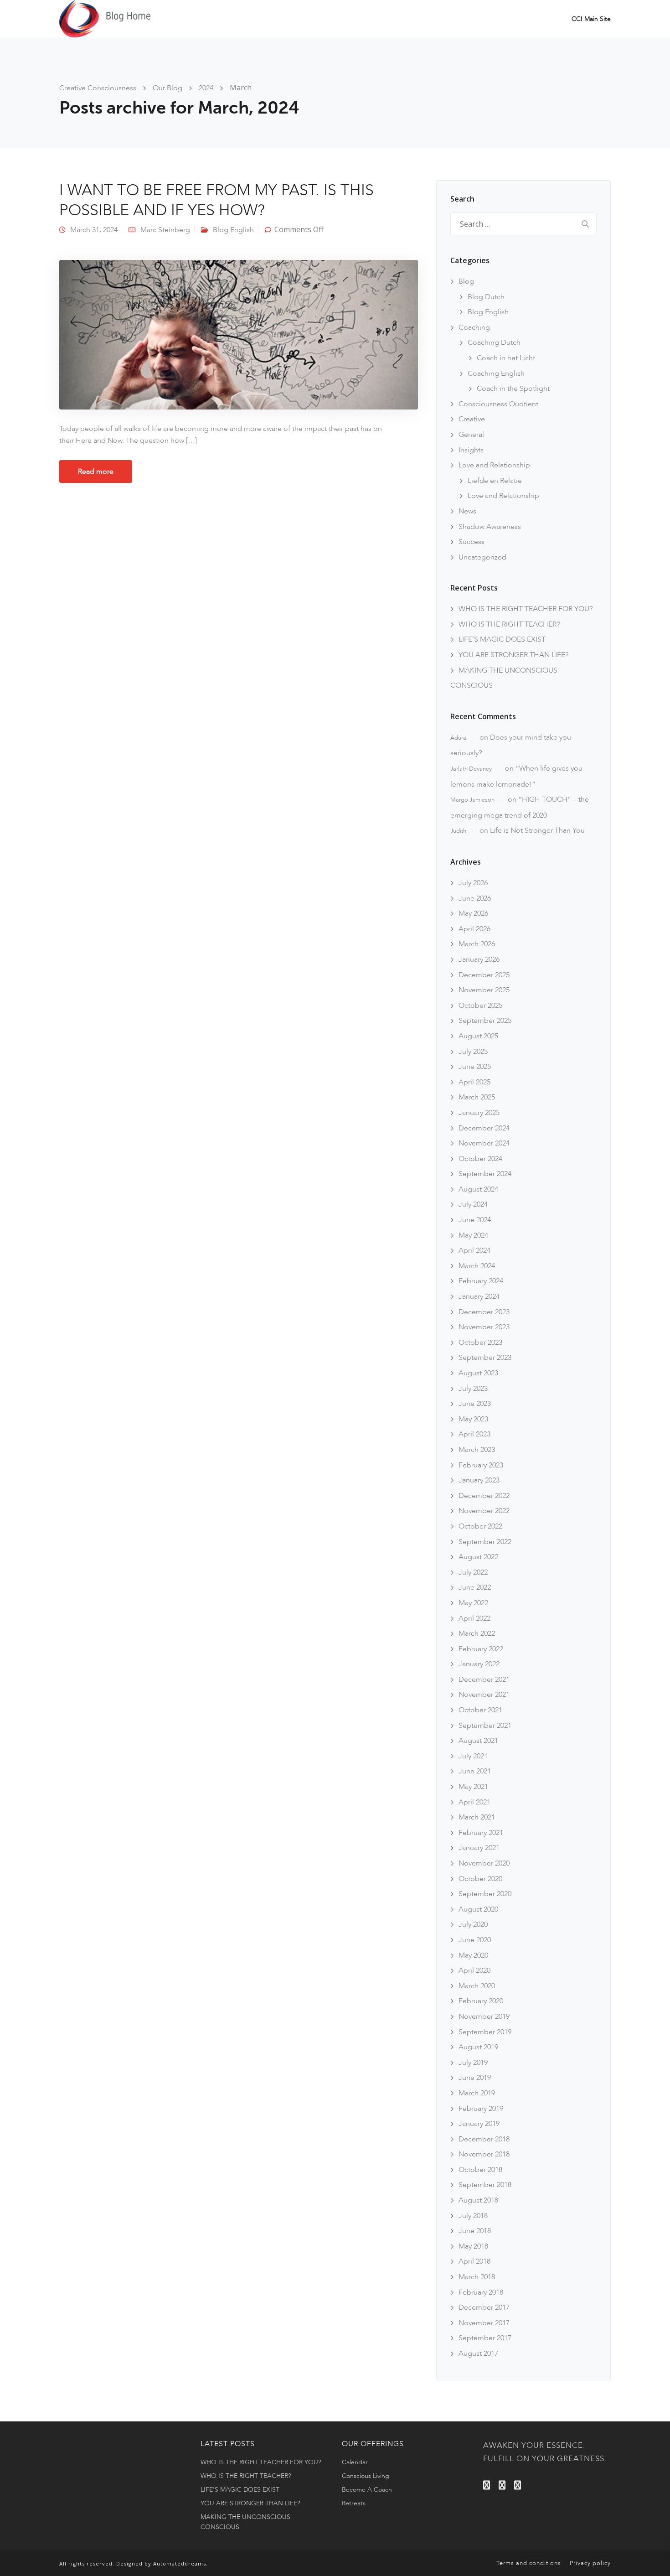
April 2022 (474, 1618)
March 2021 (477, 1817)
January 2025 (479, 1113)
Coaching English (496, 373)
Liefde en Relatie (495, 481)
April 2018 (474, 2261)
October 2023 (480, 1342)
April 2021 (474, 1802)
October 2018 (480, 2170)
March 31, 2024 (94, 230)
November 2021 (484, 1695)
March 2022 (477, 1633)
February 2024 (481, 1281)
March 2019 (477, 2093)
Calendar (355, 2462)
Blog (466, 281)
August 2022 (478, 1557)
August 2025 (478, 1036)
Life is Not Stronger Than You (537, 830)
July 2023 (473, 1389)
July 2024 (473, 1204)
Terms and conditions (529, 2563)
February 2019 (481, 2109)
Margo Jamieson (472, 800)
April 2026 (474, 929)
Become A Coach (367, 2490)
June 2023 (475, 1404)
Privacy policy (590, 2563)
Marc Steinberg (165, 230)
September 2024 (485, 1174)
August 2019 (478, 2047)
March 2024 (477, 1266)
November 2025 (484, 990)
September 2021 (485, 1726)
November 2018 (484, 2154)
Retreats (354, 2503)
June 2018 (475, 2231)
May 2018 (473, 2246)
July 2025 (473, 1052)
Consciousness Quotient (498, 404)
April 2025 (474, 1082)
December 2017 (484, 2307)
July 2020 (473, 1924)
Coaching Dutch (494, 342)
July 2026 (473, 883)
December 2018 (484, 2139)
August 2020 (478, 1909)
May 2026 (473, 913)
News (467, 511)
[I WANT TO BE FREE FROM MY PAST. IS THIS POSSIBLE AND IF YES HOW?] (239, 334)
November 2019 (484, 2016)
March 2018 (477, 2277)
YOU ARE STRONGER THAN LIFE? (513, 655)
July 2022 (473, 1572)
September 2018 (485, 2185)
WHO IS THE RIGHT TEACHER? (509, 624)
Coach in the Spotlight (513, 389)
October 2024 (480, 1159)
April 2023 (474, 1434)
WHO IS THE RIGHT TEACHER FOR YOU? (526, 609)
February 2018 (481, 2292)
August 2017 (478, 2353)
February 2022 (481, 1649)
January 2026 (479, 959)
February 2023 (481, 1465)
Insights (471, 450)
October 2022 (480, 1526)
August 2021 (478, 1741)
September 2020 (485, 1894)
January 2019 (479, 2124)
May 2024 (473, 1235)
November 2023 (484, 1327)
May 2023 (473, 1419)
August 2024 (478, 1189)
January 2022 (479, 1664)
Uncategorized (482, 557)
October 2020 (480, 1879)
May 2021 (473, 1787)
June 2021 (475, 1771)
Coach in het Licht (506, 358)
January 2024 (479, 1296)
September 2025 (485, 1021)
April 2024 (474, 1250)
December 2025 (484, 975)
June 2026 (475, 898)
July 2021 (473, 1756)
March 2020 (477, 1986)
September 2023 (485, 1358)
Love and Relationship (494, 465)
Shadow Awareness (490, 527)
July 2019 (473, 2063)
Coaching (474, 327)
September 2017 (485, 2338)
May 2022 (473, 1603)
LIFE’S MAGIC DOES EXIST (502, 639)
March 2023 (477, 1450)
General (471, 435)
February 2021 (481, 1833)
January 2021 (479, 1848)
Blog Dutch (486, 297)
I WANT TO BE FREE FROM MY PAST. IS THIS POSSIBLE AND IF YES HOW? (216, 200)
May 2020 (473, 1955)
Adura (458, 738)
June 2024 (475, 1220)
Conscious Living (366, 2476)
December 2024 (484, 1128)
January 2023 (479, 1480)
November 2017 (484, 2323)
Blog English (233, 230)
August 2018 (478, 2200)
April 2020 (474, 1970)
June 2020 (475, 1940)
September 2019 (485, 2032)
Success (472, 542)
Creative (472, 419)
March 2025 (477, 1097)
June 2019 (475, 2078)
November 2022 (484, 1511)
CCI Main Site (591, 19)
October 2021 (480, 1710)
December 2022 (484, 1496)
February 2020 (481, 2001)
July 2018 (473, 2216)
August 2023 (478, 1373)
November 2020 (484, 1863)
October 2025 (480, 1006)
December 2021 (484, 1679)
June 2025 (475, 1067)
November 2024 (484, 1143)
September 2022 (485, 1542)
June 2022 (475, 1587)
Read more (96, 472)
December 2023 (484, 1312)
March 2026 (477, 944)
